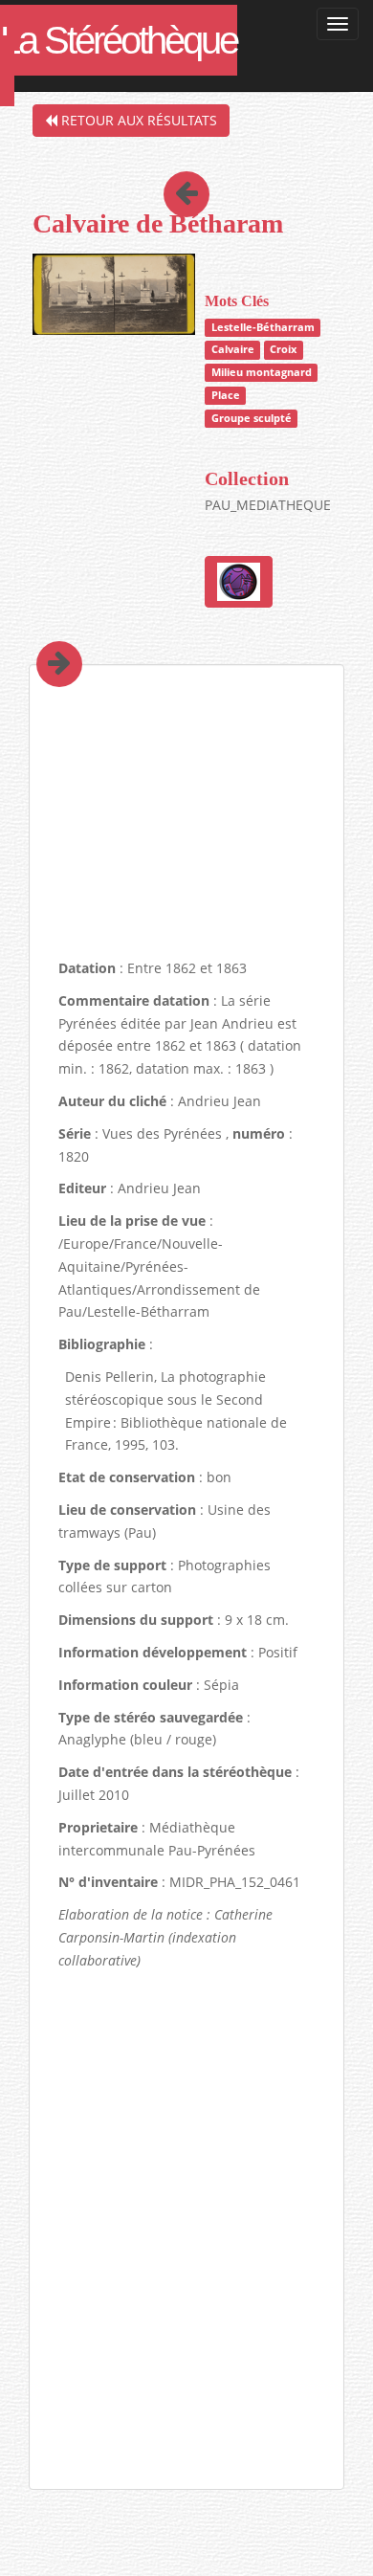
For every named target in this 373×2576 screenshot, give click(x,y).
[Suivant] (45, 637)
